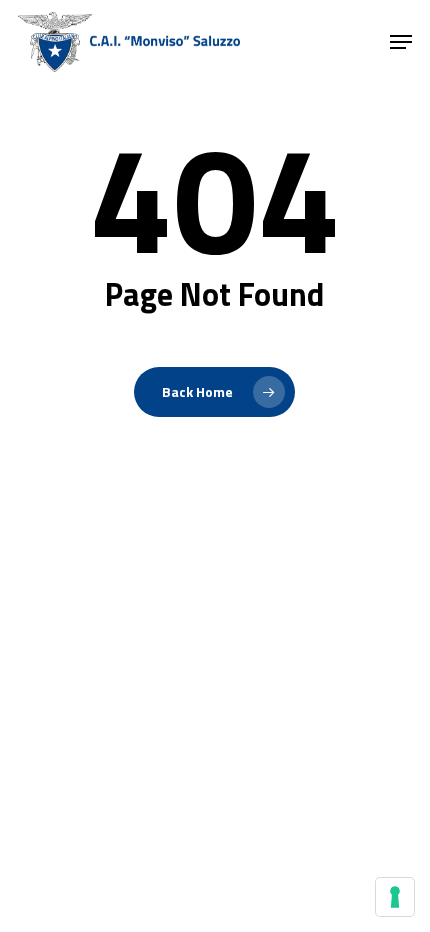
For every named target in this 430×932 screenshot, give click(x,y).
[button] (401, 42)
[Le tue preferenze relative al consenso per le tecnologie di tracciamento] (395, 897)
